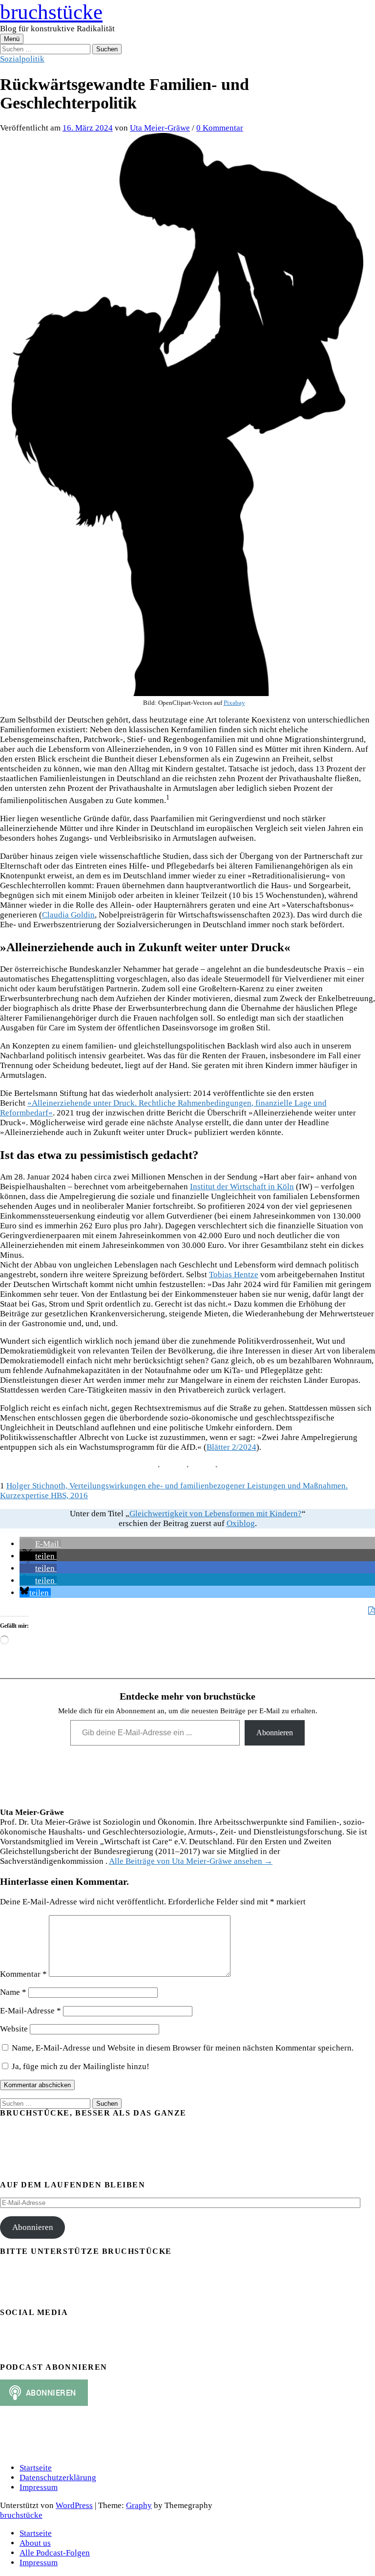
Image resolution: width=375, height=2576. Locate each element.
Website (14, 2029)
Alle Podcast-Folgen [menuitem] (55, 2553)
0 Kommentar (220, 128)
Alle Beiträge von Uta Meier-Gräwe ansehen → (191, 1861)
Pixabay (234, 703)
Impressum (39, 2487)
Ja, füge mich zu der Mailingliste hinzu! (80, 2066)
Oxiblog (241, 1523)
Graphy (139, 2505)
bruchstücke (51, 12)
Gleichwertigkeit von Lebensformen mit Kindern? (216, 1514)
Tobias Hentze (234, 1275)
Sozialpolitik (22, 59)
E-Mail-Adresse (31, 2011)
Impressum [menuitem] (39, 2563)
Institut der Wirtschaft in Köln (242, 1187)
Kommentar (23, 1974)
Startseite (36, 2468)
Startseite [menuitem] (36, 2533)
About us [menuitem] (35, 2543)
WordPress (74, 2505)
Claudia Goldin (68, 915)
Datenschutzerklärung (58, 2478)
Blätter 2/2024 (231, 1447)
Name (13, 1992)
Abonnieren (275, 1733)
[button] (40, 1544)
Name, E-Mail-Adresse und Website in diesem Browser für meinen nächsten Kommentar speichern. (183, 2048)
